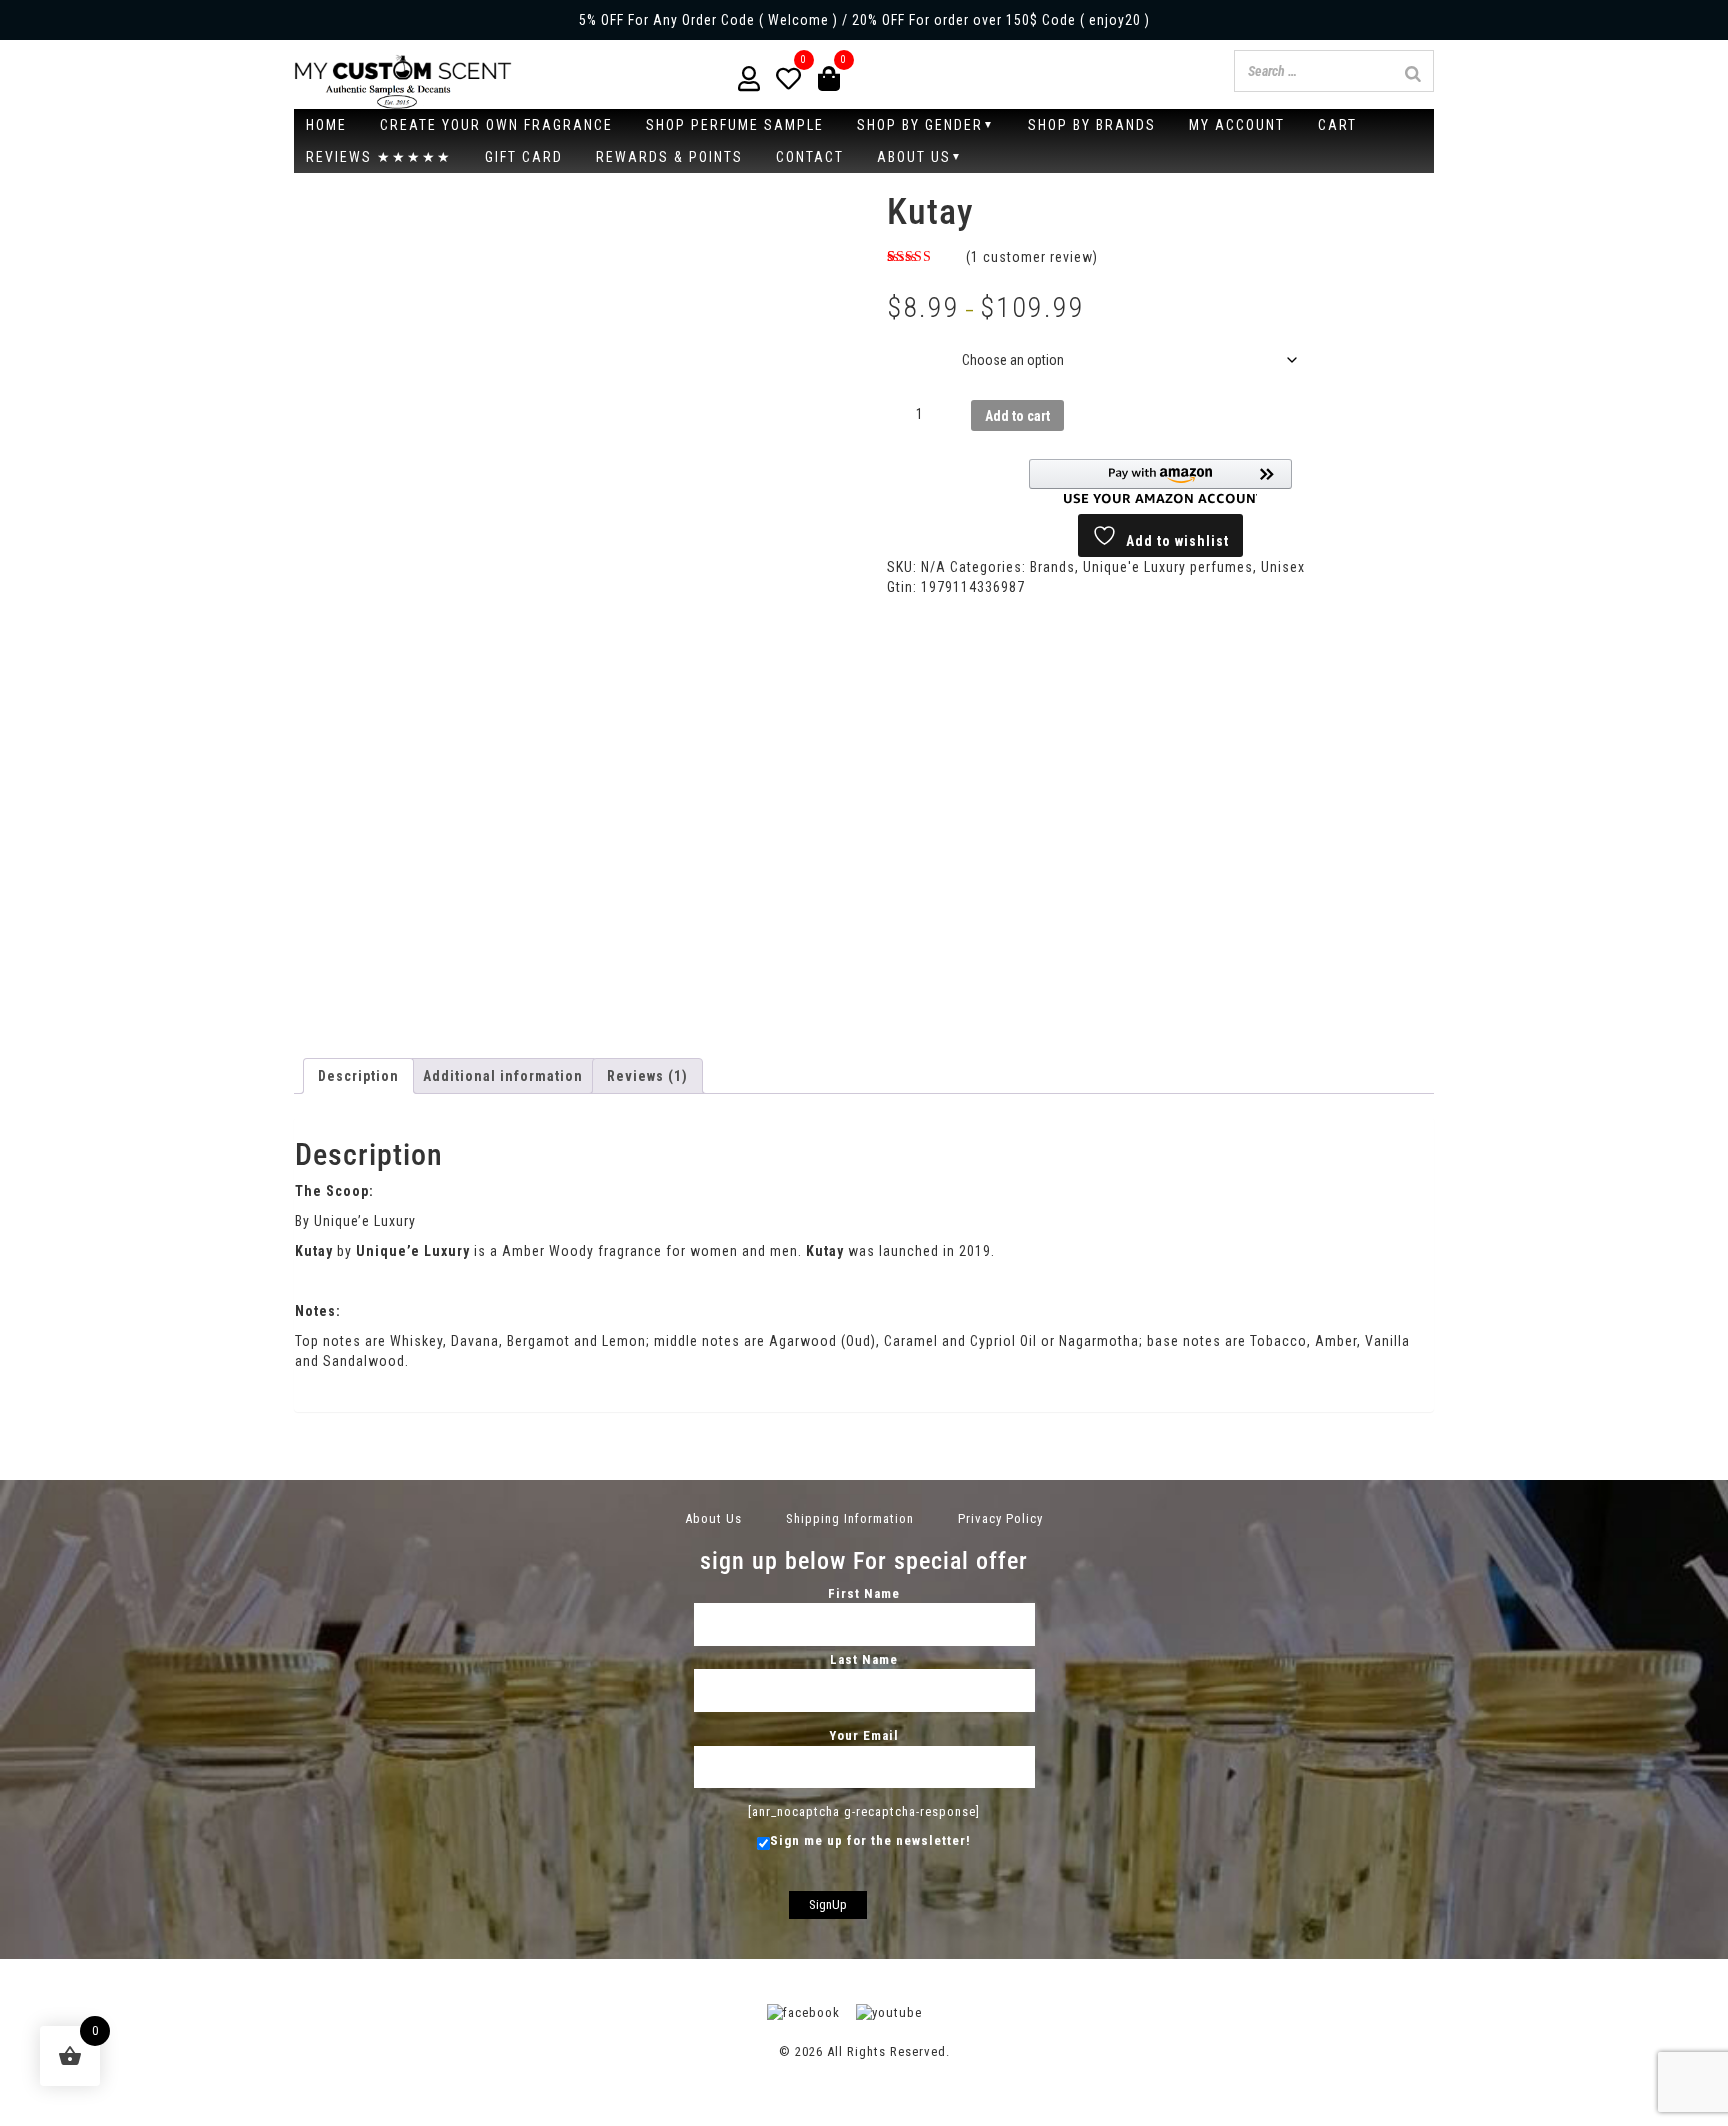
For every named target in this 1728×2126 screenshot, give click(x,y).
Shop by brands (1092, 125)
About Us (914, 157)
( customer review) (1032, 257)
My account (1237, 125)
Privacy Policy (1000, 1518)
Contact (810, 157)
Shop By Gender (920, 125)
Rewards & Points (669, 157)
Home (326, 125)
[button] (1160, 481)
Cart (1337, 125)
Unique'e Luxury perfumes (1168, 567)
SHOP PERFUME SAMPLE (735, 125)
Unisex (1283, 567)
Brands (1052, 567)
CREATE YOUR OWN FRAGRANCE (496, 125)
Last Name (864, 1659)
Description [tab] (358, 1076)
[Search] (1413, 73)
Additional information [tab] (503, 1076)
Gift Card (524, 157)
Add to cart (1017, 416)
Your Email (864, 1735)
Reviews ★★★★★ (379, 157)
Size (905, 344)
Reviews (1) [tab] (647, 1076)
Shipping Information (850, 1518)
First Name (864, 1593)
